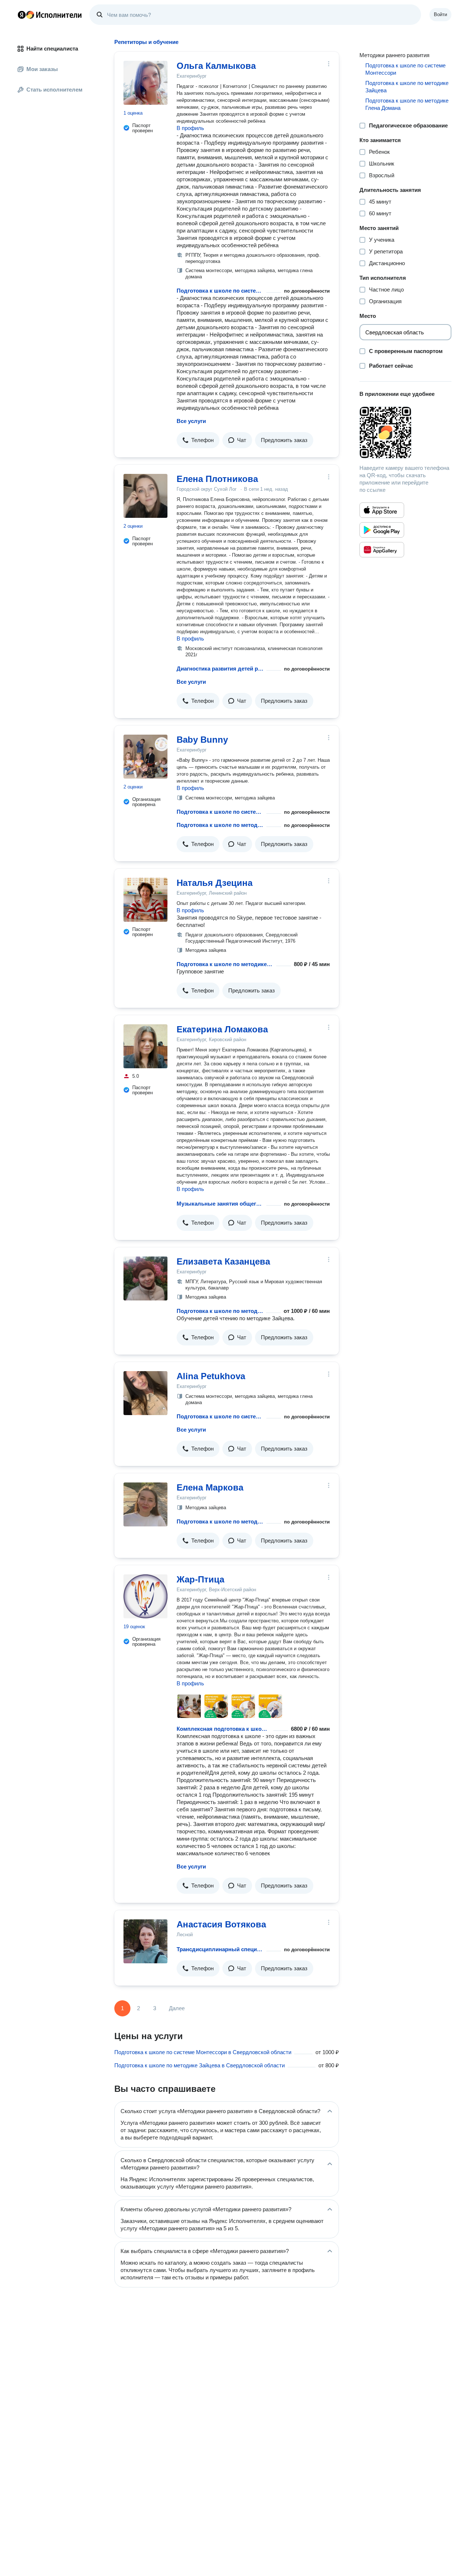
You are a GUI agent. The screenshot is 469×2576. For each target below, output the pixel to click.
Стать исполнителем (54, 90)
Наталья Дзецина (215, 883)
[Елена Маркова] (145, 1504)
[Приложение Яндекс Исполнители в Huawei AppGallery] (382, 550)
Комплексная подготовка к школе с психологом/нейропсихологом (224, 1729)
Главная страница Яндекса (22, 15)
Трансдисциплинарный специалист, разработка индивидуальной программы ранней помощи (220, 1949)
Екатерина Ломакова (222, 1029)
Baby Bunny (202, 740)
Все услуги (191, 421)
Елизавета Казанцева (223, 1261)
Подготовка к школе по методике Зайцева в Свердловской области (200, 2065)
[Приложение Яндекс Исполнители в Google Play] (382, 530)
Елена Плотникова (217, 479)
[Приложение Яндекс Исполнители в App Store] (382, 510)
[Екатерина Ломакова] (145, 1046)
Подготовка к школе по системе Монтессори (220, 291)
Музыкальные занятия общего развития (220, 1204)
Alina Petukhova (211, 1376)
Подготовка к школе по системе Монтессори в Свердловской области (203, 2052)
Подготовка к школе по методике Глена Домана (407, 104)
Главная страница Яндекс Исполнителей (50, 15)
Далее (177, 2008)
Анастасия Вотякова (221, 1924)
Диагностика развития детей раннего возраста (220, 669)
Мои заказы (42, 69)
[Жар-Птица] (145, 1596)
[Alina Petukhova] (145, 1393)
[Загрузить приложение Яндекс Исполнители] (405, 433)
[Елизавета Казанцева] (145, 1278)
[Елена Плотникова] (145, 496)
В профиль (190, 128)
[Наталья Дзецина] (145, 900)
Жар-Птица (200, 1579)
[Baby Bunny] (145, 757)
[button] (198, 440)
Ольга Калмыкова (216, 66)
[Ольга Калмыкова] (145, 83)
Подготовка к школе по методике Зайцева (220, 825)
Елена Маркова (210, 1487)
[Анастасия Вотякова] (145, 1941)
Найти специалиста (52, 49)
